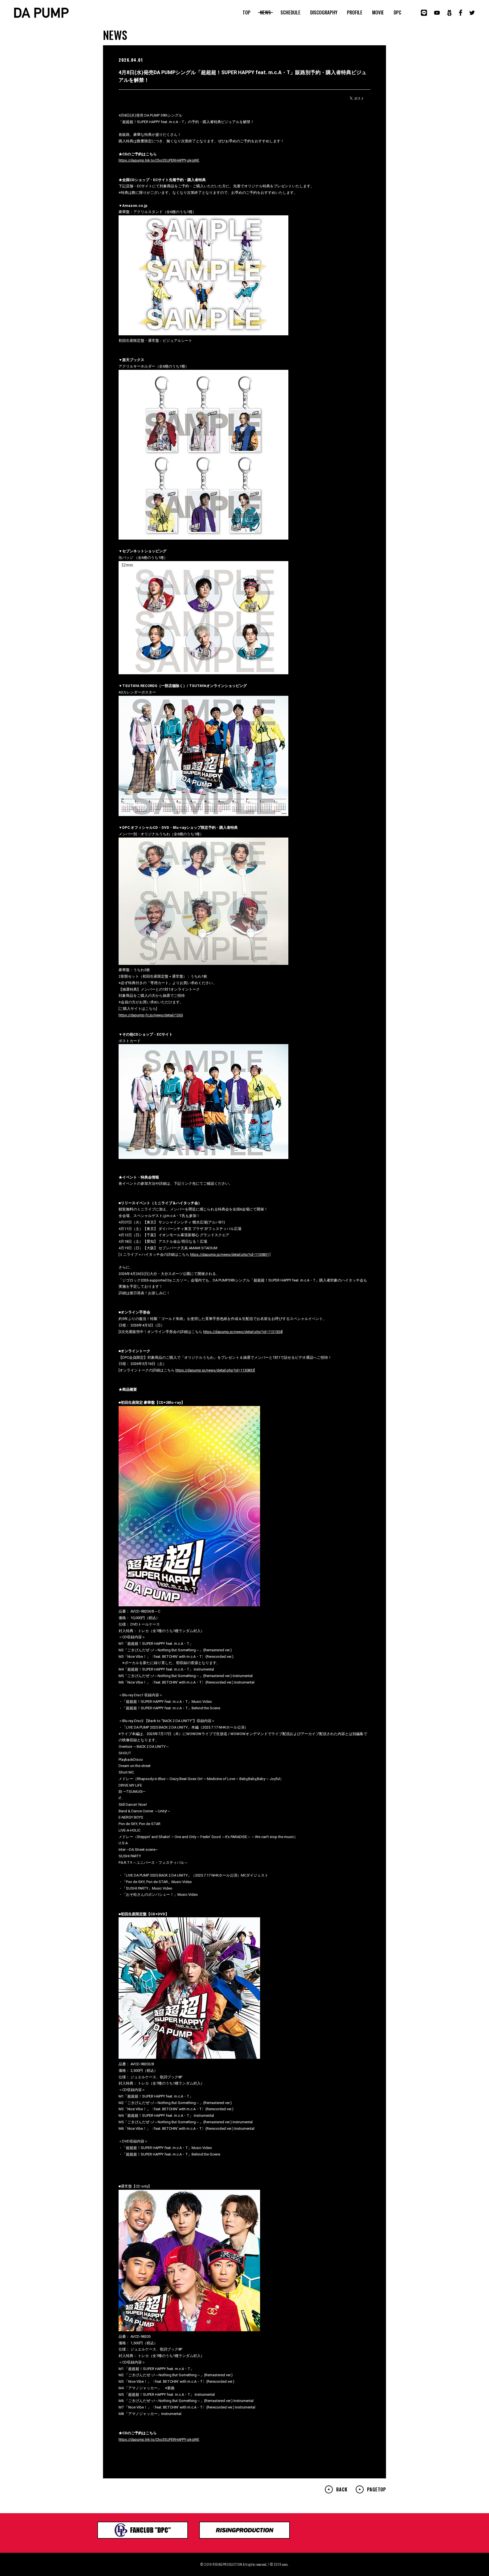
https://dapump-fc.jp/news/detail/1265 (151, 1015)
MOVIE (378, 12)
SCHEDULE (290, 12)
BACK (342, 2489)
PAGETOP (377, 2489)
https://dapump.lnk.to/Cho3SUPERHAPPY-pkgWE (159, 160)
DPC (397, 12)
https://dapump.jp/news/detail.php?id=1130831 (230, 1254)
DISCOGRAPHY (324, 12)
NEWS (265, 12)
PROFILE (355, 12)
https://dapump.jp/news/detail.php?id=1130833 (215, 1370)
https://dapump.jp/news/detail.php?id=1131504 (243, 1332)
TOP (246, 12)
